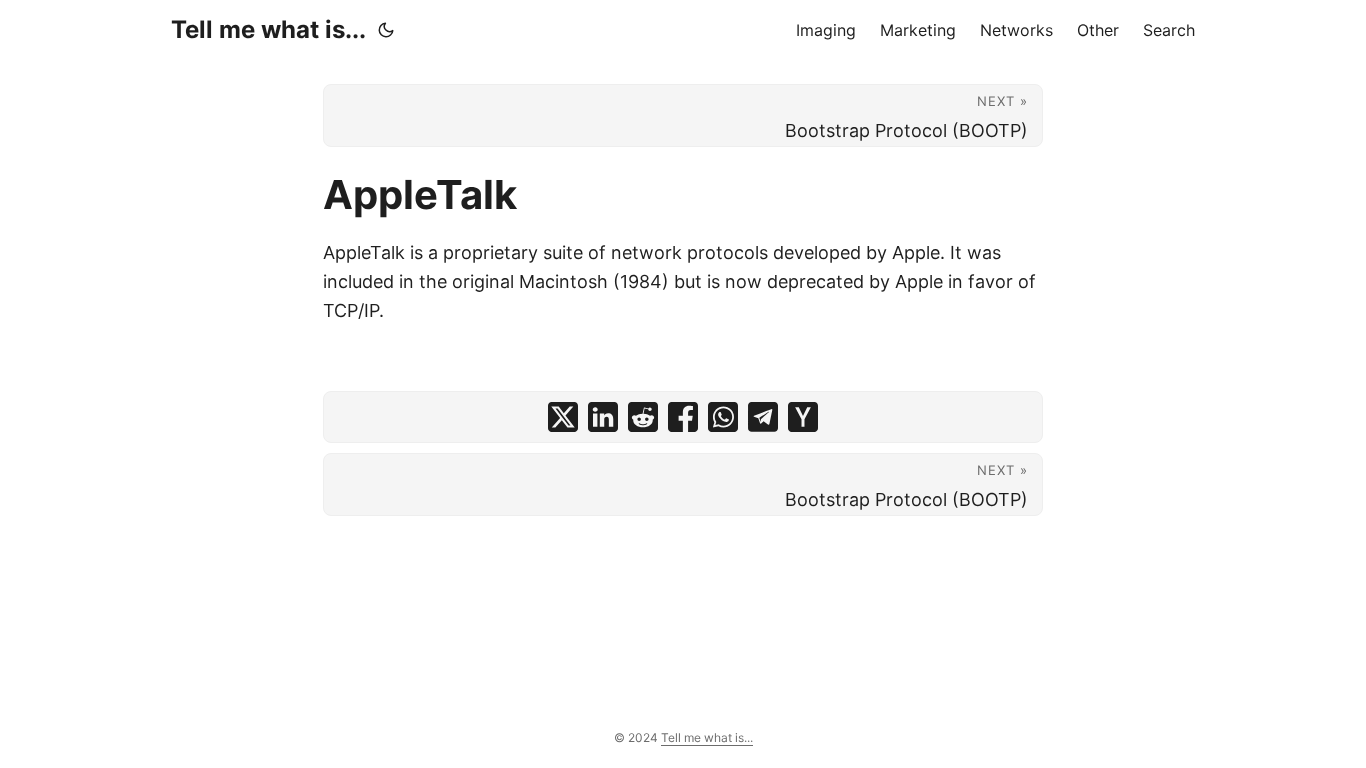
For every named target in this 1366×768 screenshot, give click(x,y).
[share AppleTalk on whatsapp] (723, 417)
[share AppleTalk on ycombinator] (803, 417)
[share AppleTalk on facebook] (683, 417)
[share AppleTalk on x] (563, 417)
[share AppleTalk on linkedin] (603, 417)
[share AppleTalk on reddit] (643, 417)
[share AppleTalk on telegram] (763, 417)
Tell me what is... (268, 29)
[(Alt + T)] (386, 30)
